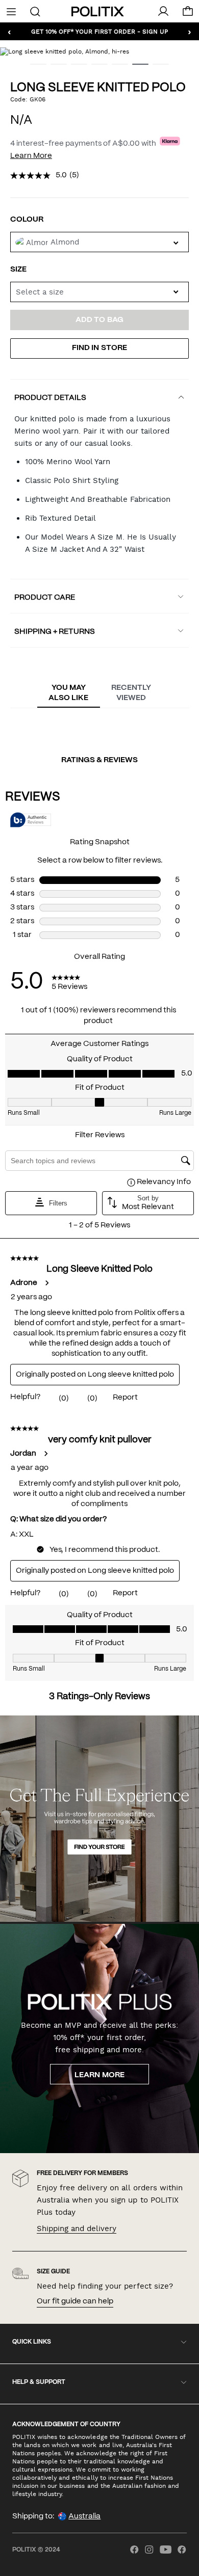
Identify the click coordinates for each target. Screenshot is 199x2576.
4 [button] (95, 68)
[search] (35, 11)
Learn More (31, 156)
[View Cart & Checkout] (188, 14)
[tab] (69, 693)
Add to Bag (99, 320)
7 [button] (157, 68)
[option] (99, 51)
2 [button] (55, 68)
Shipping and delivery (77, 2229)
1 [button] (34, 68)
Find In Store (99, 348)
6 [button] (136, 68)
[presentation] (69, 693)
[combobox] (99, 292)
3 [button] (75, 68)
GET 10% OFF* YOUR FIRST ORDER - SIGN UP (99, 31)
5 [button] (116, 68)
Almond (65, 242)
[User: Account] (163, 11)
